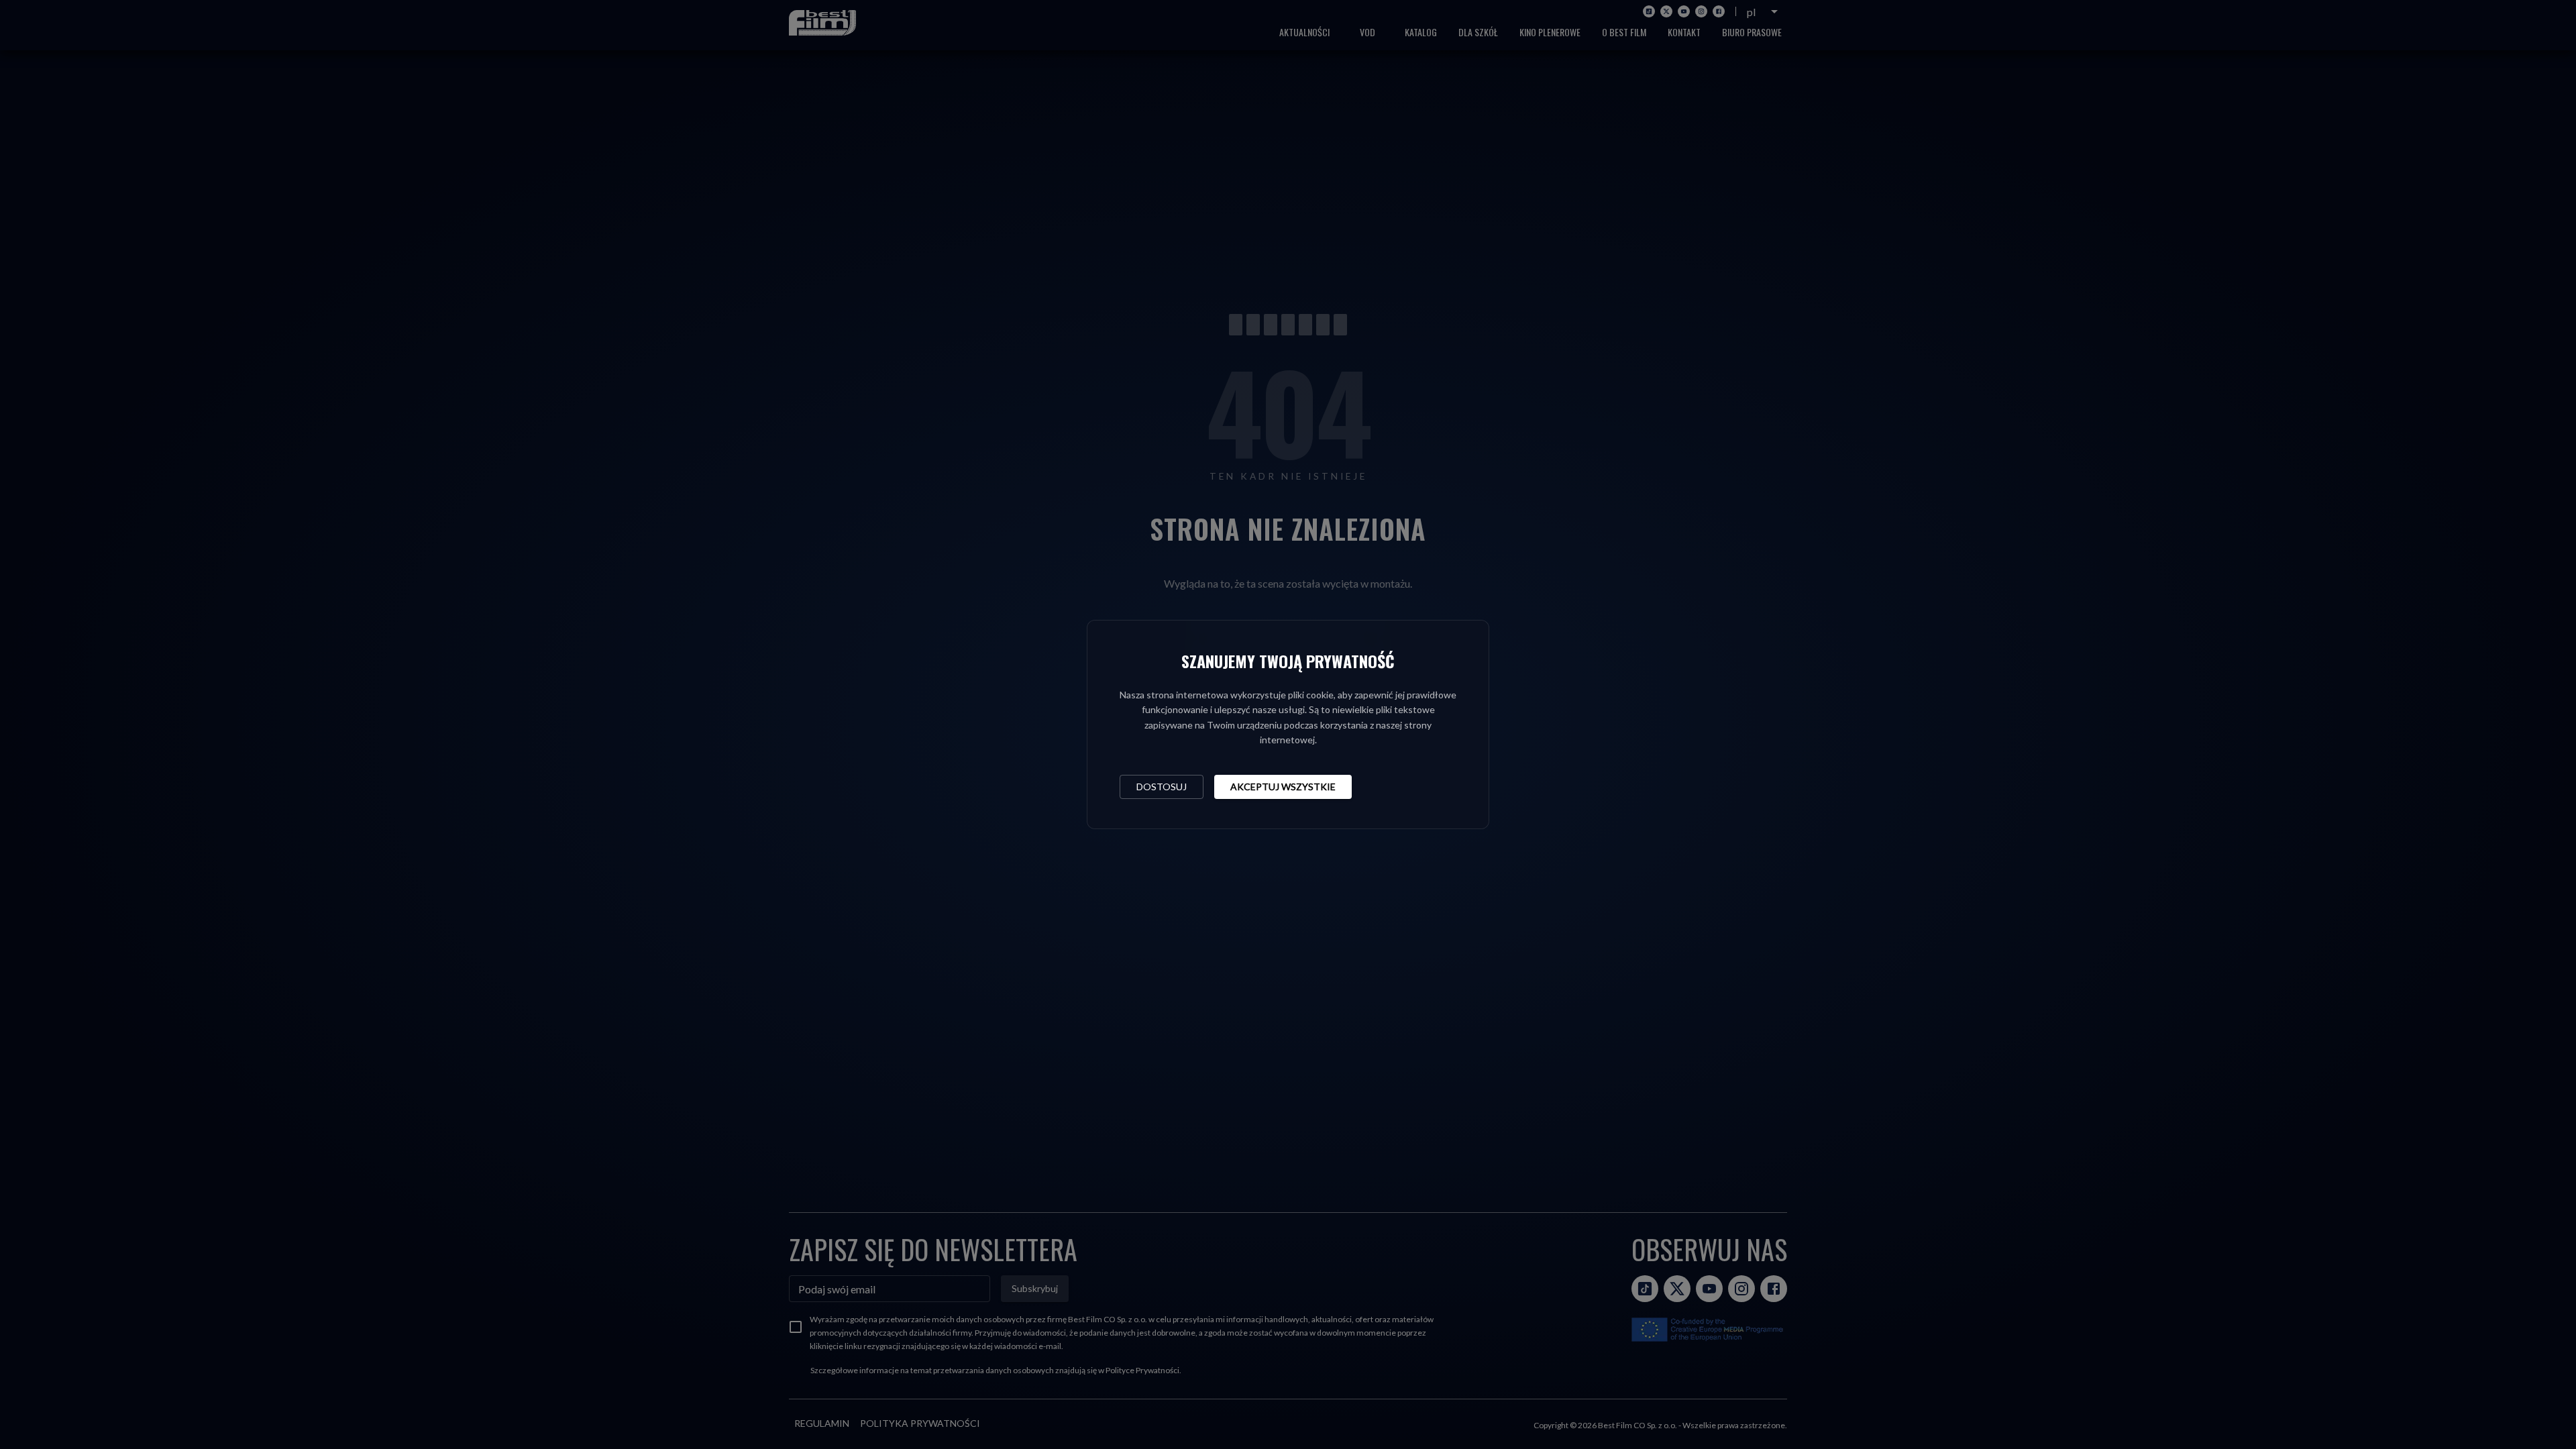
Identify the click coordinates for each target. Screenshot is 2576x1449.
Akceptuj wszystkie (1283, 787)
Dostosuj (1162, 787)
